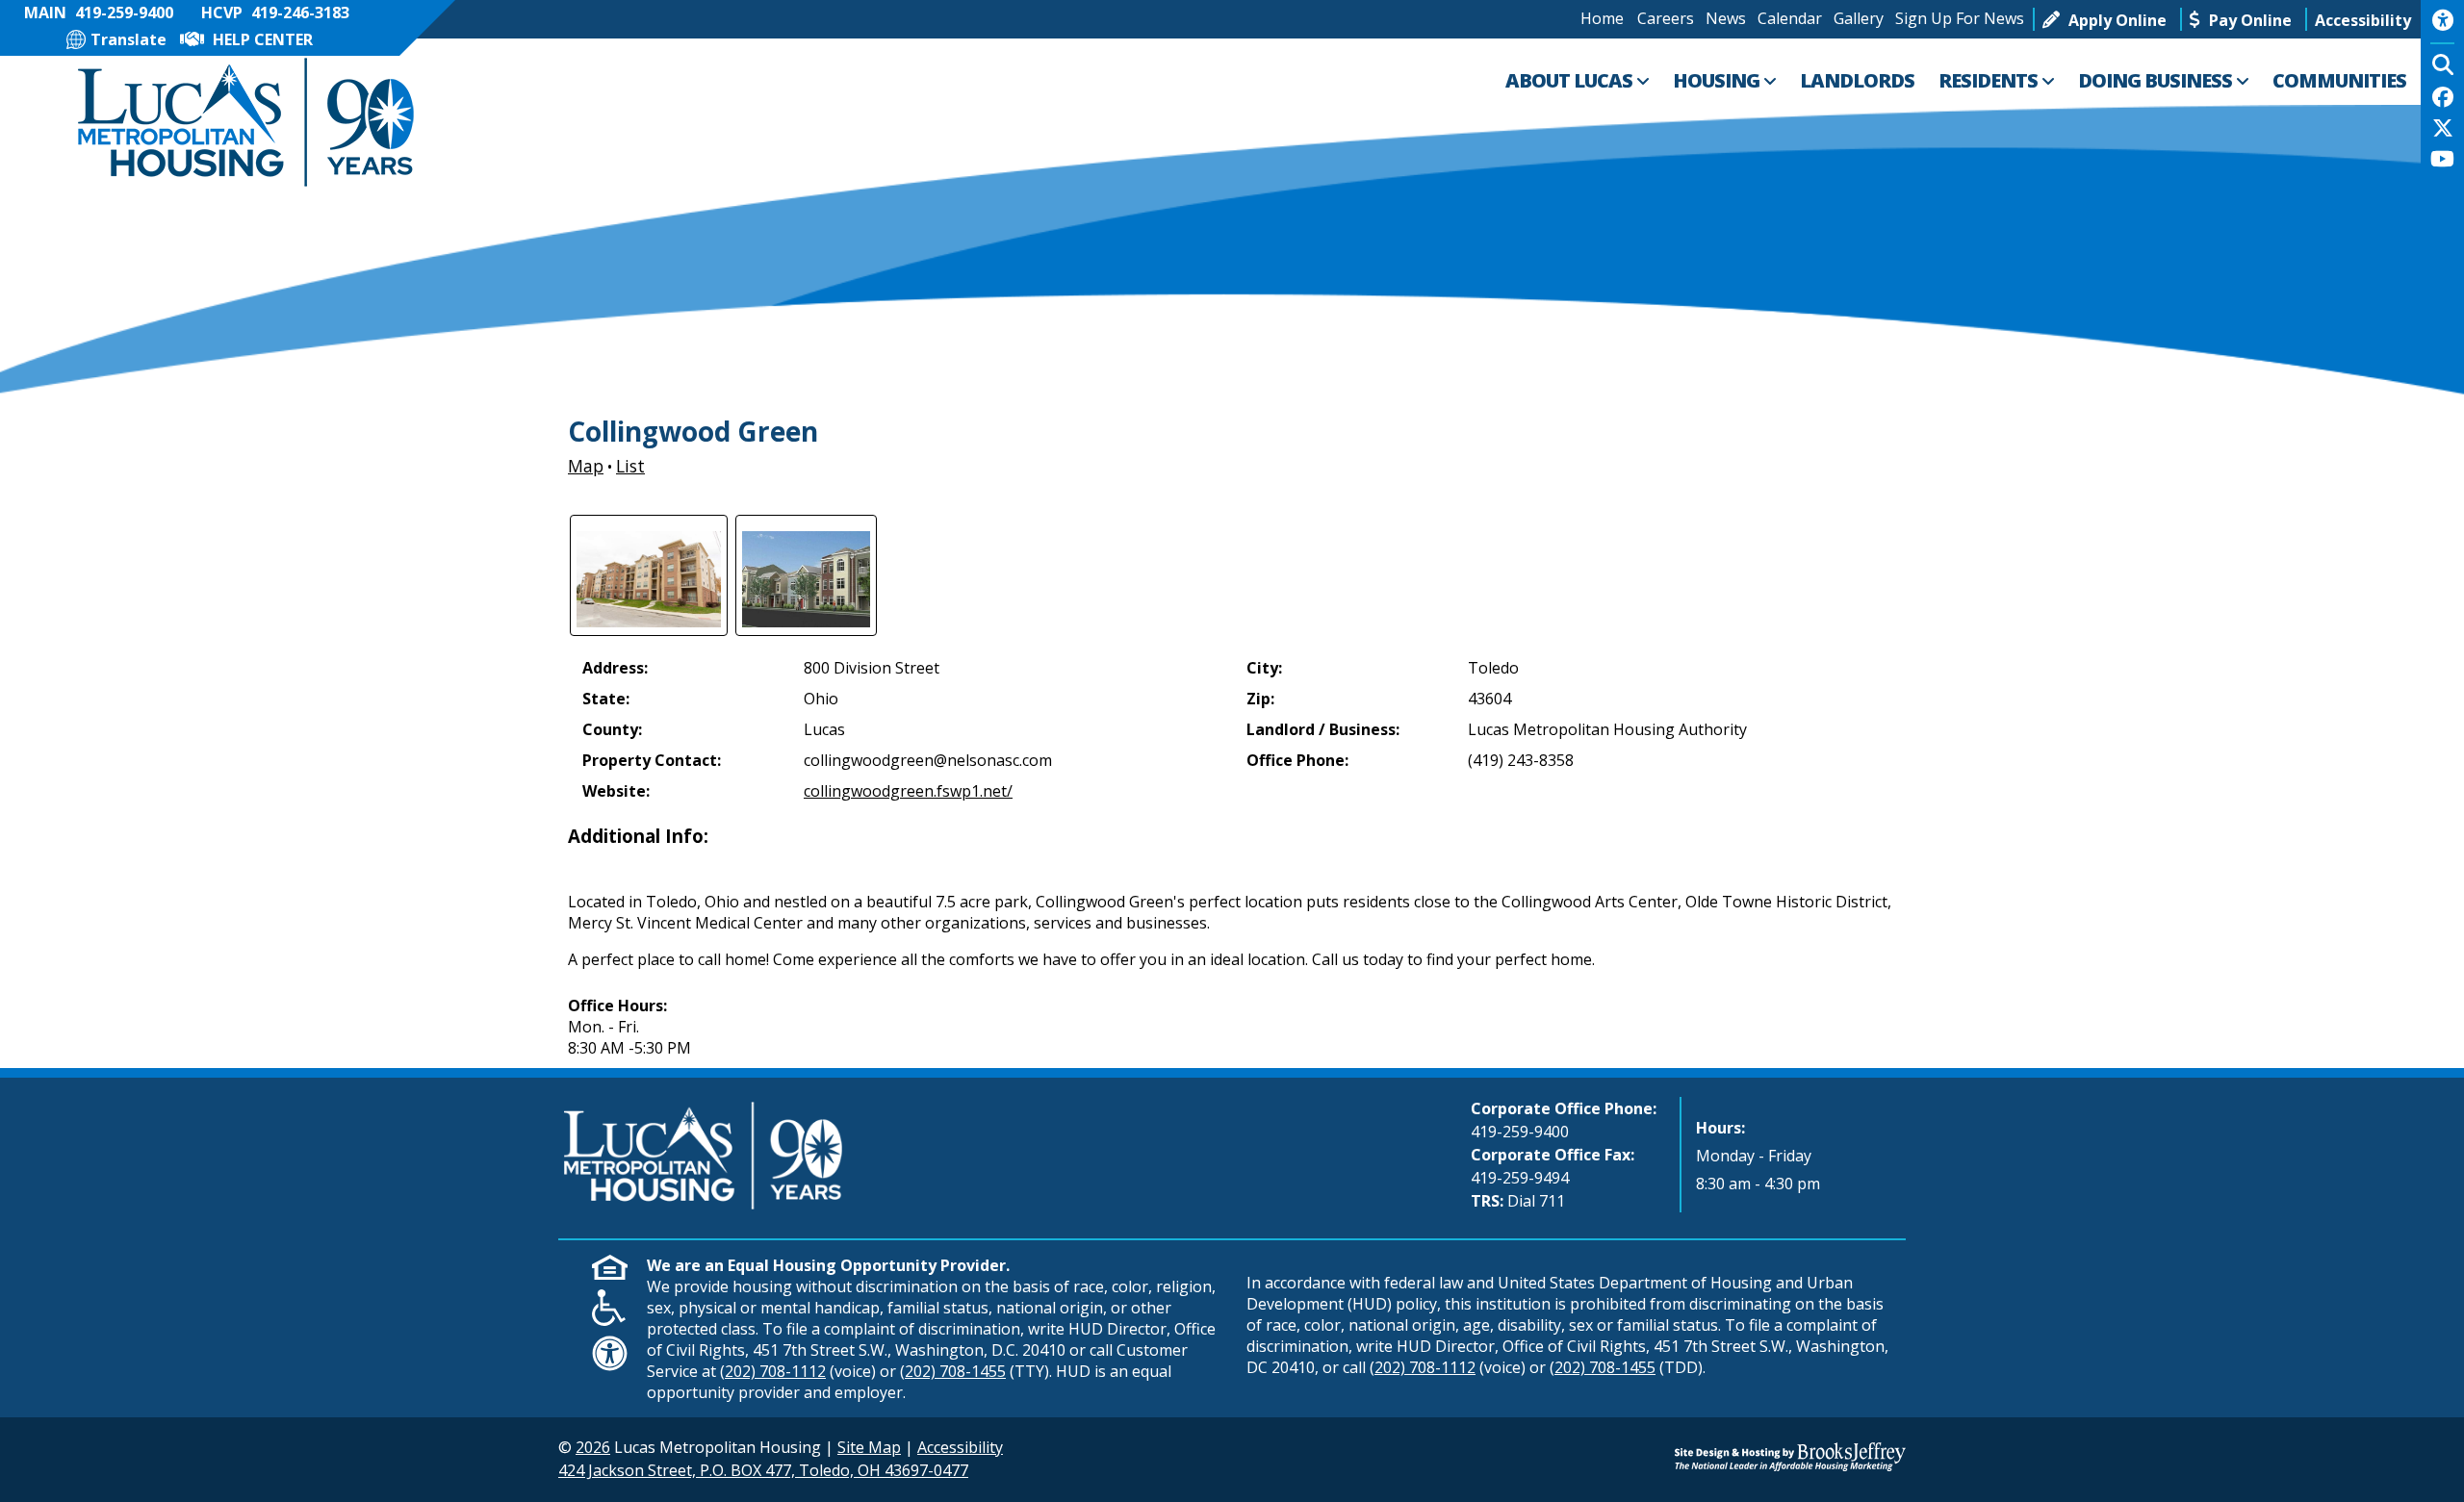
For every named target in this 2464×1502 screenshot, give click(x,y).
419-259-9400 (1520, 1132)
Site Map (869, 1447)
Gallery (1859, 18)
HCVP (275, 13)
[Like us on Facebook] (2443, 99)
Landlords (1857, 80)
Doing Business (2157, 80)
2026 (593, 1447)
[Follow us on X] (2443, 130)
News (1726, 18)
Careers (1666, 18)
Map (586, 466)
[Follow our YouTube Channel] (2442, 161)
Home (1602, 18)
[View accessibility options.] (2442, 27)
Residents (1990, 80)
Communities (2339, 80)
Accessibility (960, 1447)
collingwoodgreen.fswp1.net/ (908, 791)
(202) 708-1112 (773, 1371)
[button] (2363, 19)
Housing (1718, 80)
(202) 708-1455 (953, 1371)
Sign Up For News (1960, 18)
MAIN (99, 13)
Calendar (1790, 18)
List (630, 466)
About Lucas (1571, 80)
